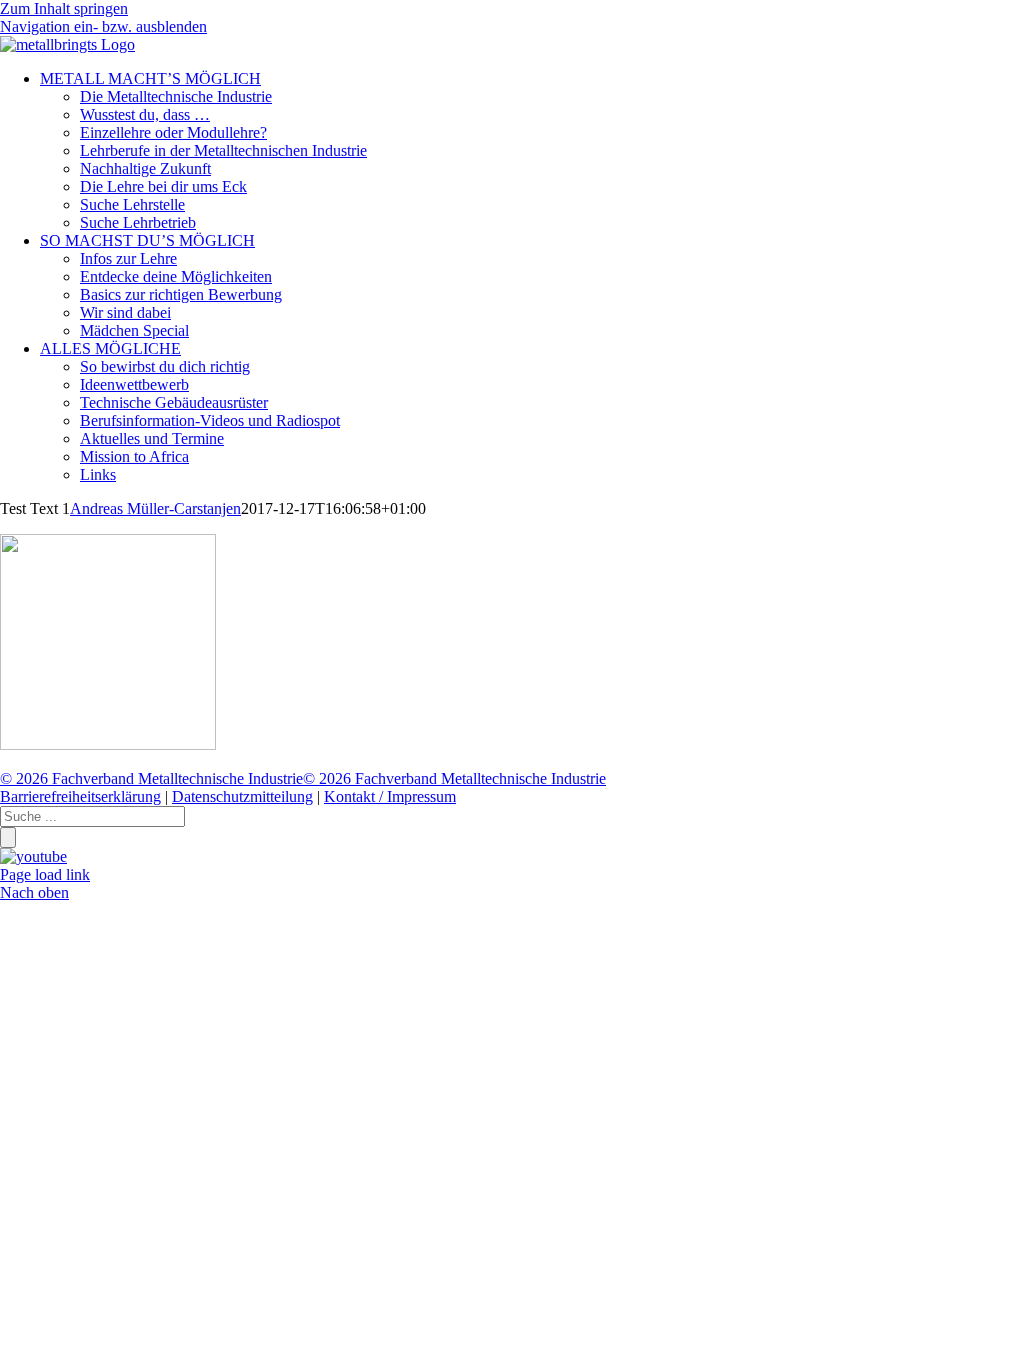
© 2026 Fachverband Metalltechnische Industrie (151, 778)
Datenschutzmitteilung (242, 796)
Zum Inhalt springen (64, 8)
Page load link (45, 874)
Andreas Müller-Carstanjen (155, 508)
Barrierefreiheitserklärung (80, 796)
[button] (103, 26)
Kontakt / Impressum (390, 796)
